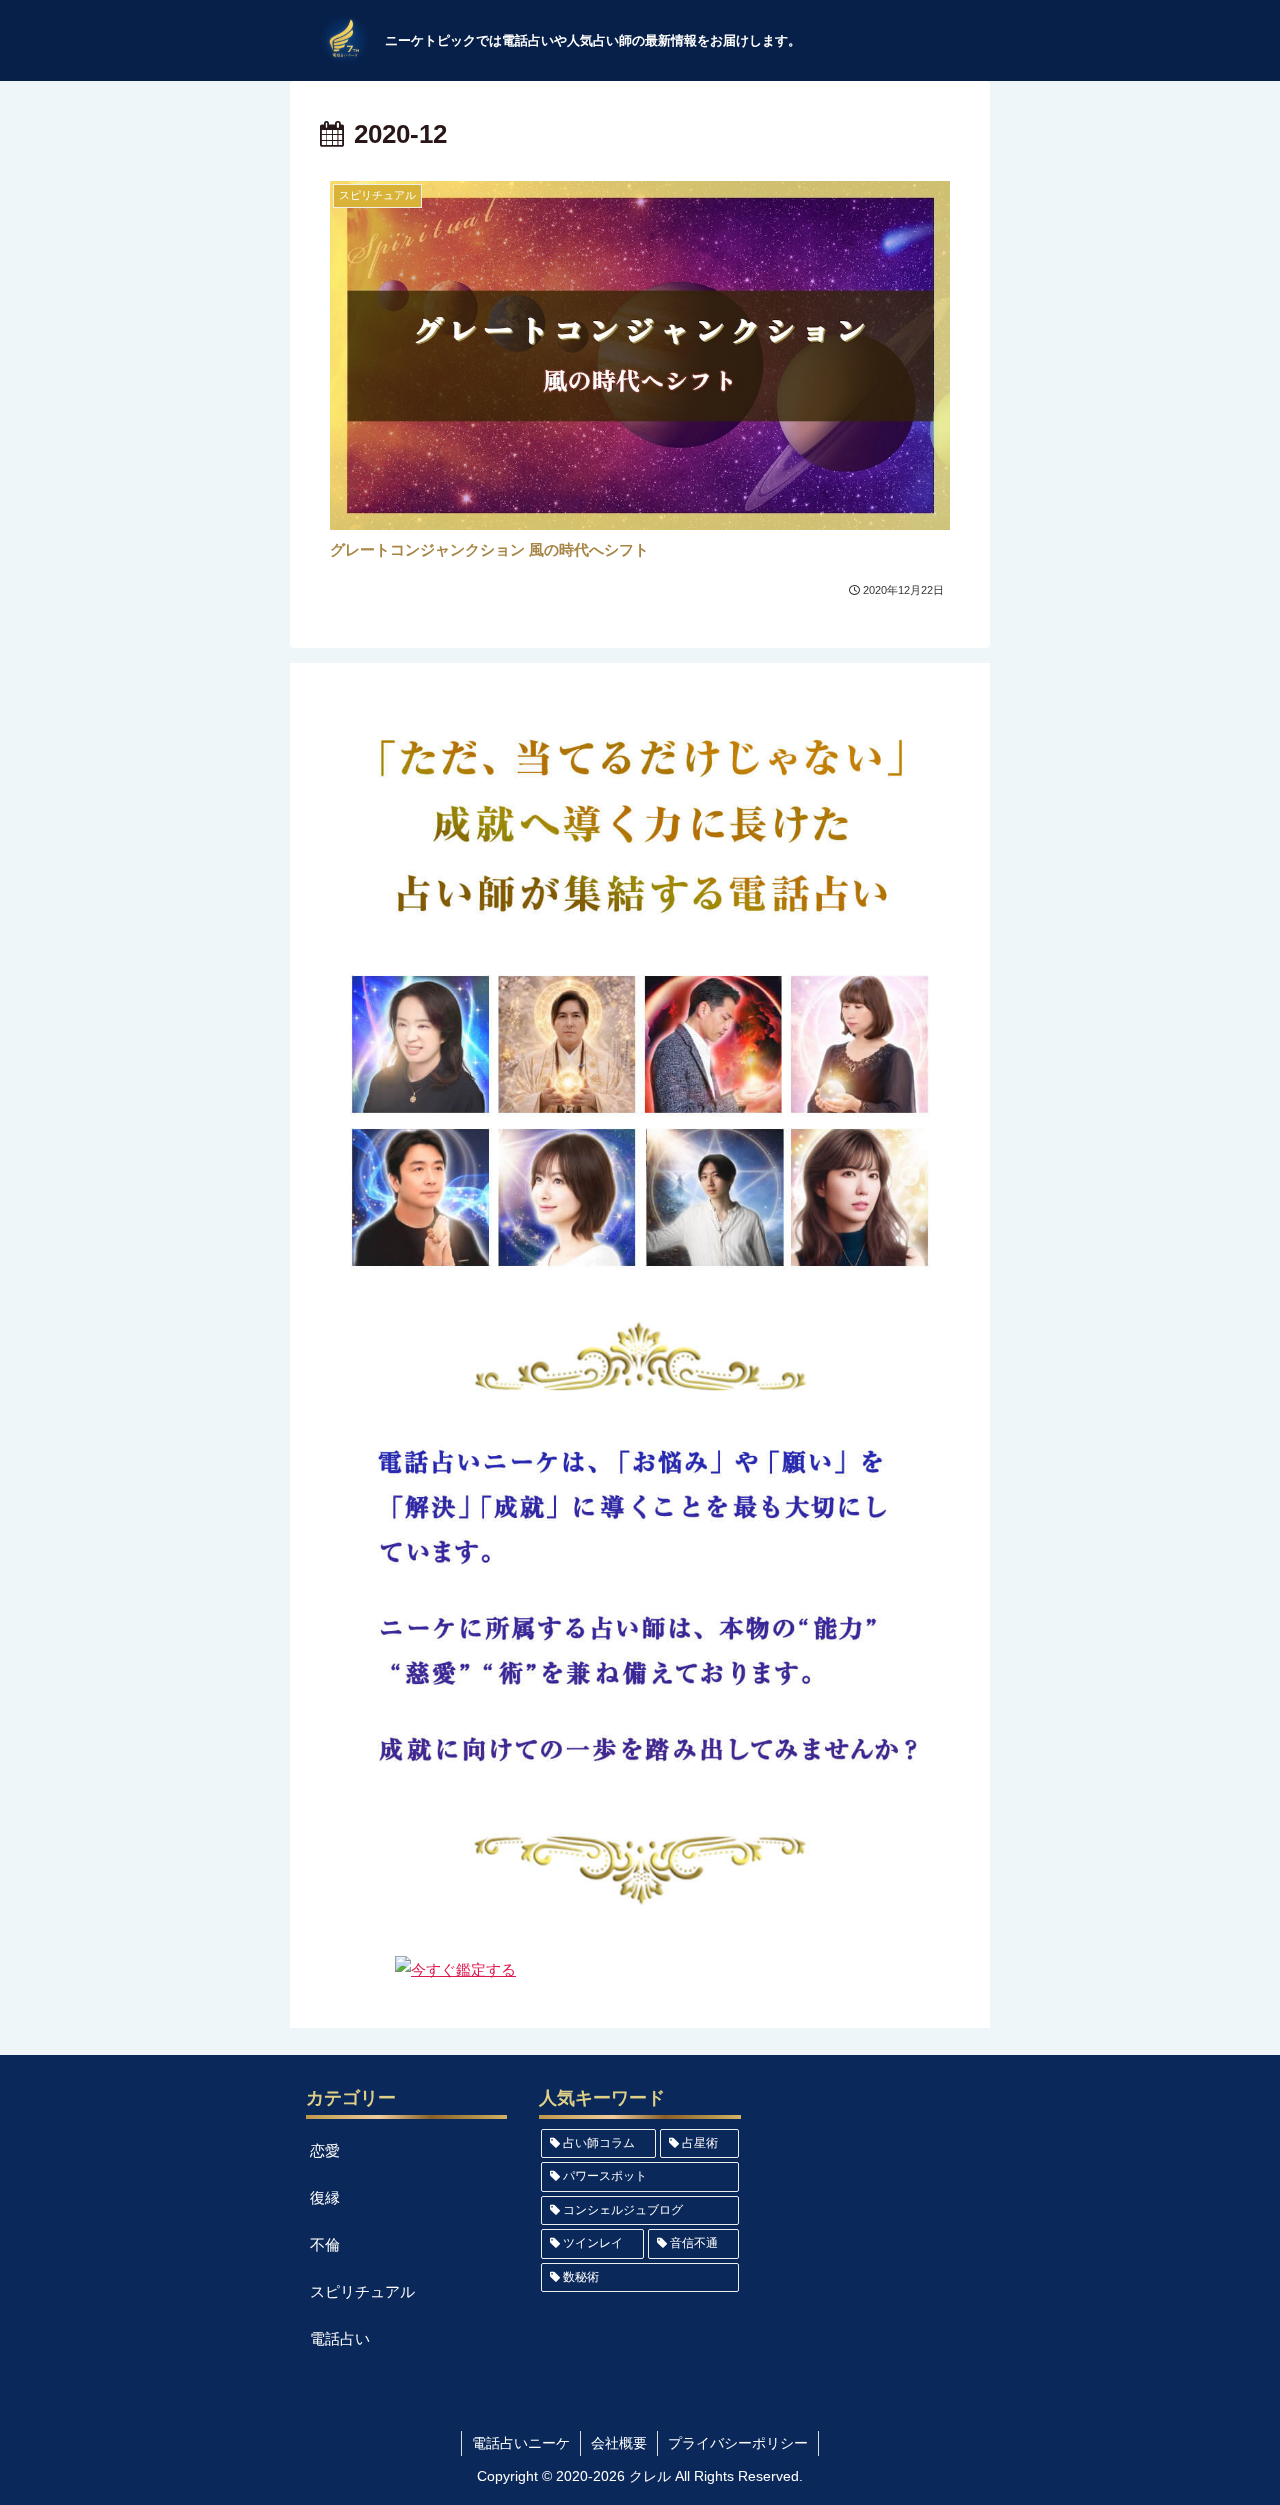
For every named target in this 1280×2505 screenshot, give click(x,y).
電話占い (340, 2338)
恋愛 (325, 2150)
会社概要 (619, 2443)
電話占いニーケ (521, 2443)
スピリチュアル (362, 2291)
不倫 (325, 2244)
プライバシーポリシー (738, 2443)
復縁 (325, 2197)
